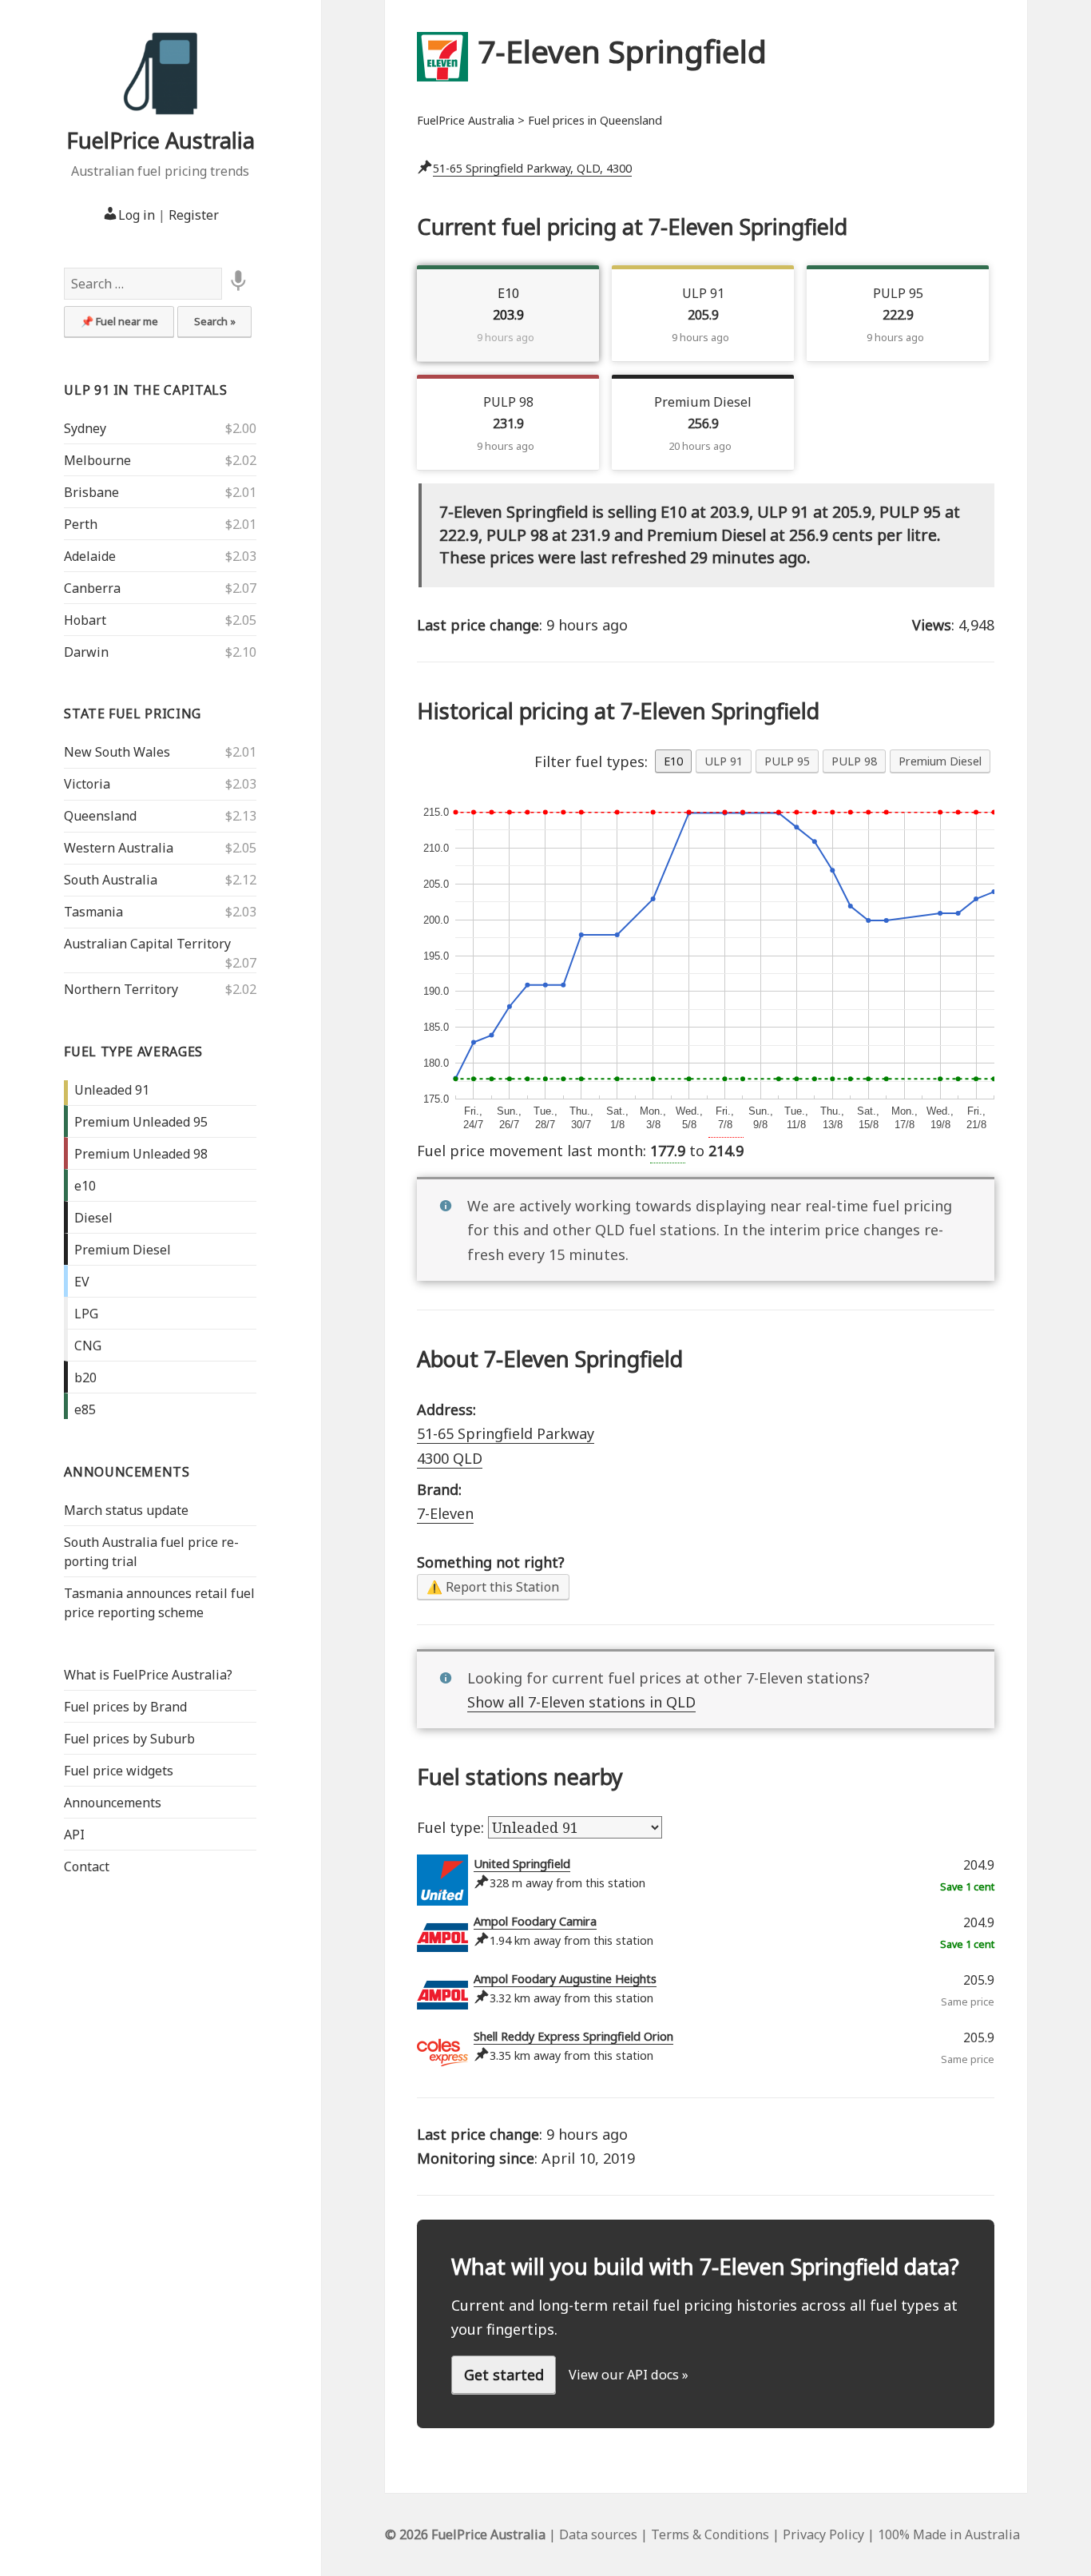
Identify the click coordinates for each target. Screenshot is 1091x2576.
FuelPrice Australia (161, 140)
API (74, 1835)
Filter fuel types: (591, 761)
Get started (504, 2375)
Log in (137, 215)
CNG (88, 1346)
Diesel (93, 1218)
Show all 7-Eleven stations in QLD (581, 1702)
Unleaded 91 (112, 1090)
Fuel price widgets (119, 1771)
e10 (85, 1186)
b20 (85, 1377)
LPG (86, 1314)
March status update (126, 1510)
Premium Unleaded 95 (141, 1122)
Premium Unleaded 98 (141, 1154)
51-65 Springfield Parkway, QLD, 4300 (532, 168)
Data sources (598, 2534)
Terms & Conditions (710, 2534)
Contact (87, 1866)
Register (194, 215)
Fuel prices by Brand (125, 1707)
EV (82, 1282)
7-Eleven (445, 1513)
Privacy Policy (823, 2534)
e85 (85, 1409)
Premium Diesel (123, 1250)
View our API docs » (629, 2375)
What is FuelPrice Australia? (148, 1675)
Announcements (127, 1472)
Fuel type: (452, 1827)
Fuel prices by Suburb (129, 1739)
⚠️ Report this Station (493, 1587)
